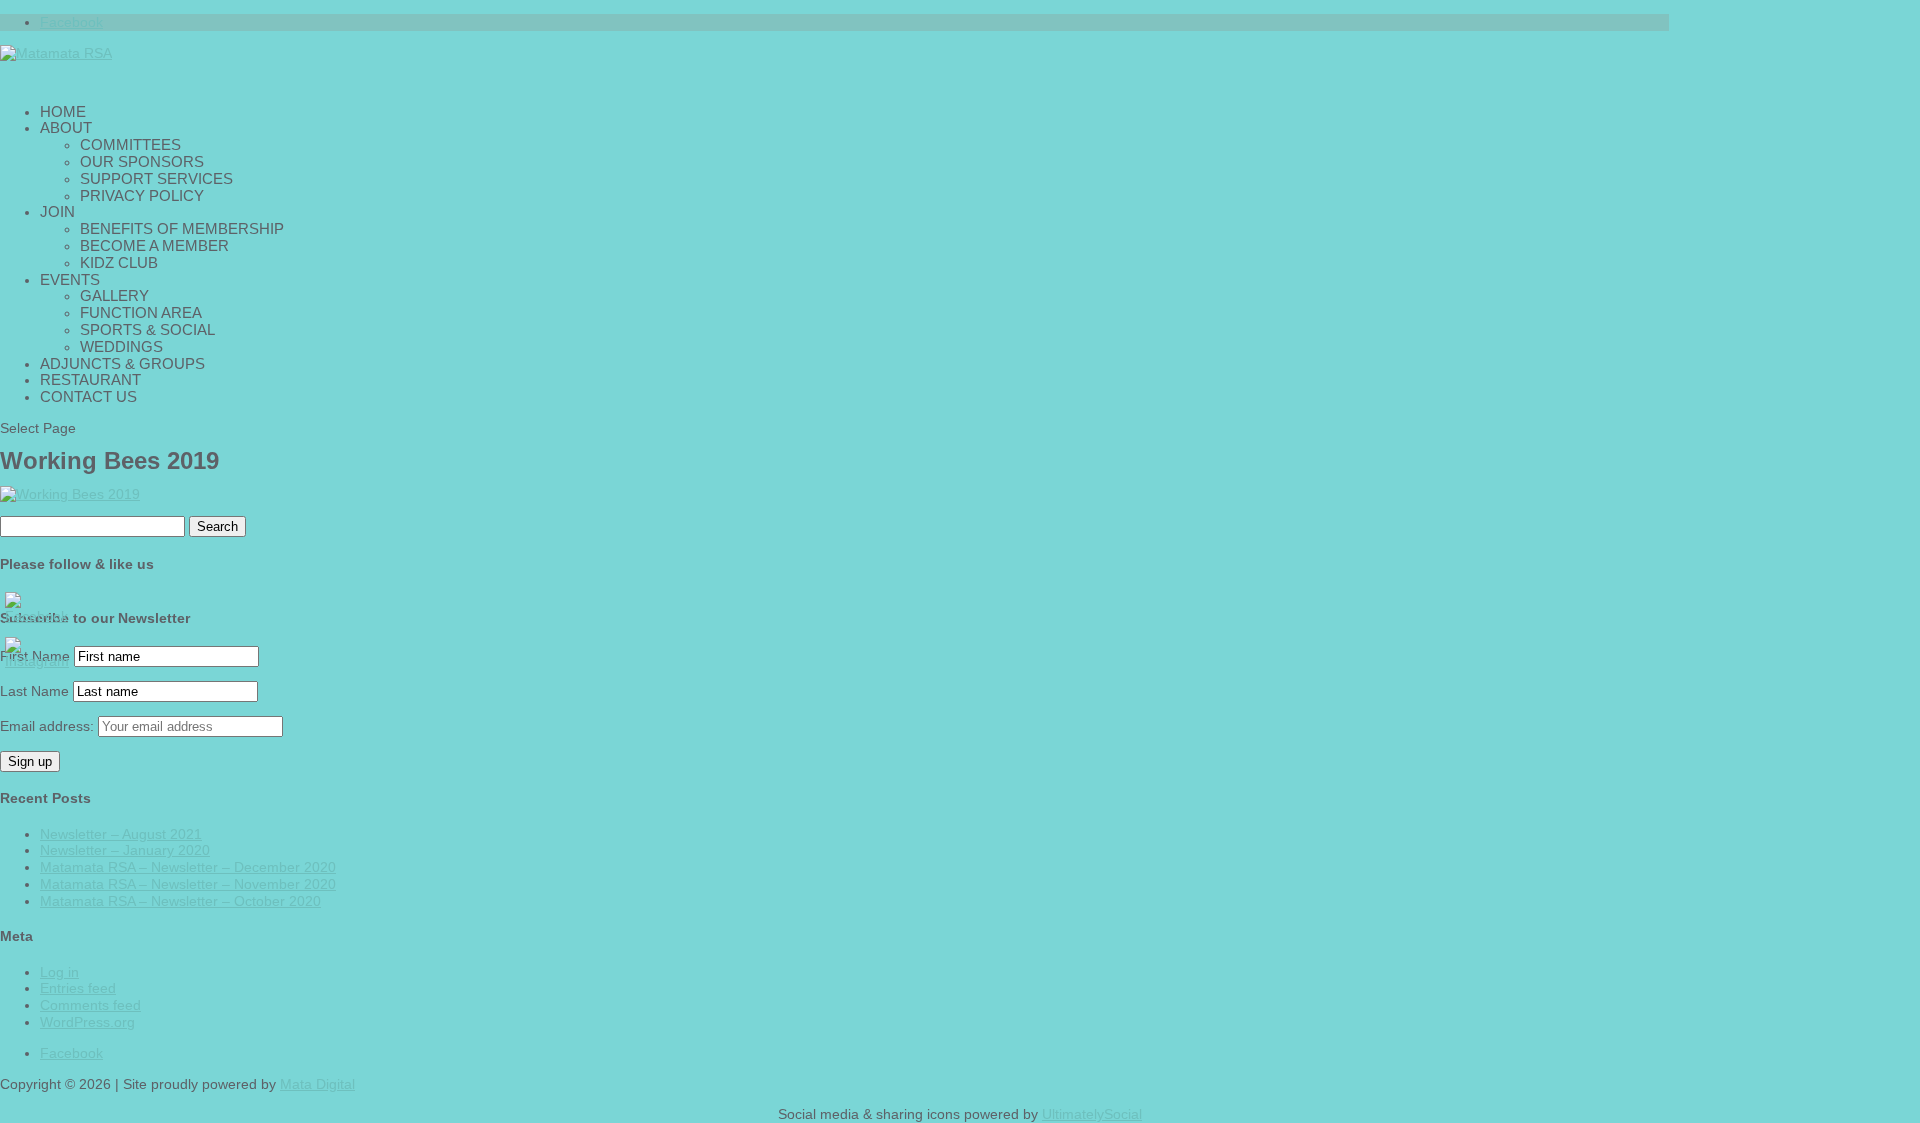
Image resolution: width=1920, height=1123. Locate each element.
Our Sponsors (142, 161)
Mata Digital (317, 1084)
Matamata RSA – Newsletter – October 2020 (180, 901)
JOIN (57, 211)
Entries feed (78, 988)
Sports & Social (147, 329)
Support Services (156, 178)
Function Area (141, 312)
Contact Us (88, 396)
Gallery (114, 295)
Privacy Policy (142, 195)
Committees (130, 144)
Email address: (49, 726)
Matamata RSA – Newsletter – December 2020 (188, 867)
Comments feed (90, 1005)
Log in (59, 972)
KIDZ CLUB (119, 262)
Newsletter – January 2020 (125, 850)
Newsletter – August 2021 (121, 834)
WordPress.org (87, 1022)
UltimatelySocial (1092, 1114)
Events (70, 279)
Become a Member (154, 245)
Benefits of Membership (182, 228)
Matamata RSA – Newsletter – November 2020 (188, 884)
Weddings (121, 346)
